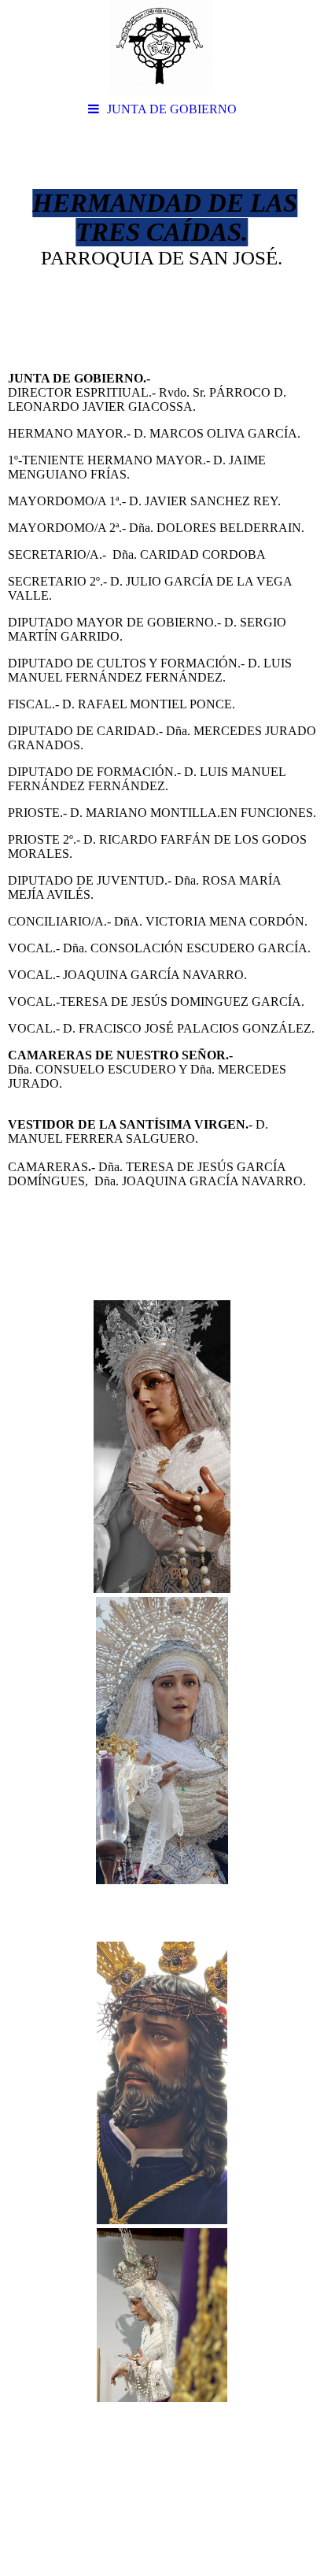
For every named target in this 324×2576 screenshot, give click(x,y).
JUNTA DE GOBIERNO (172, 109)
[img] (162, 47)
